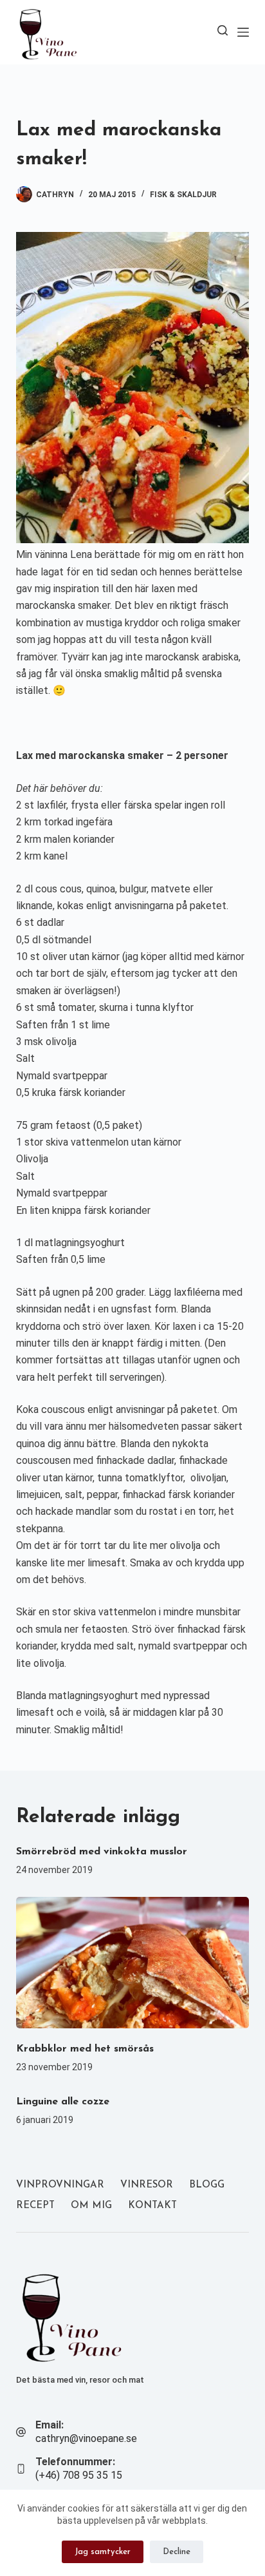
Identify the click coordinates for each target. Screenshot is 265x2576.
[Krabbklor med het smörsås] (133, 1963)
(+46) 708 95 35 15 (79, 2475)
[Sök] (223, 30)
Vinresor (147, 2185)
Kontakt (152, 2206)
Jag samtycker (103, 2552)
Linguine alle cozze (63, 2102)
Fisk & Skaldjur (183, 195)
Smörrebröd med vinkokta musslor (102, 1852)
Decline (177, 2552)
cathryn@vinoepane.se (86, 2438)
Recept (35, 2206)
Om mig (91, 2206)
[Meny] (243, 32)
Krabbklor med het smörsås (85, 2049)
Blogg (207, 2185)
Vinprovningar (60, 2185)
